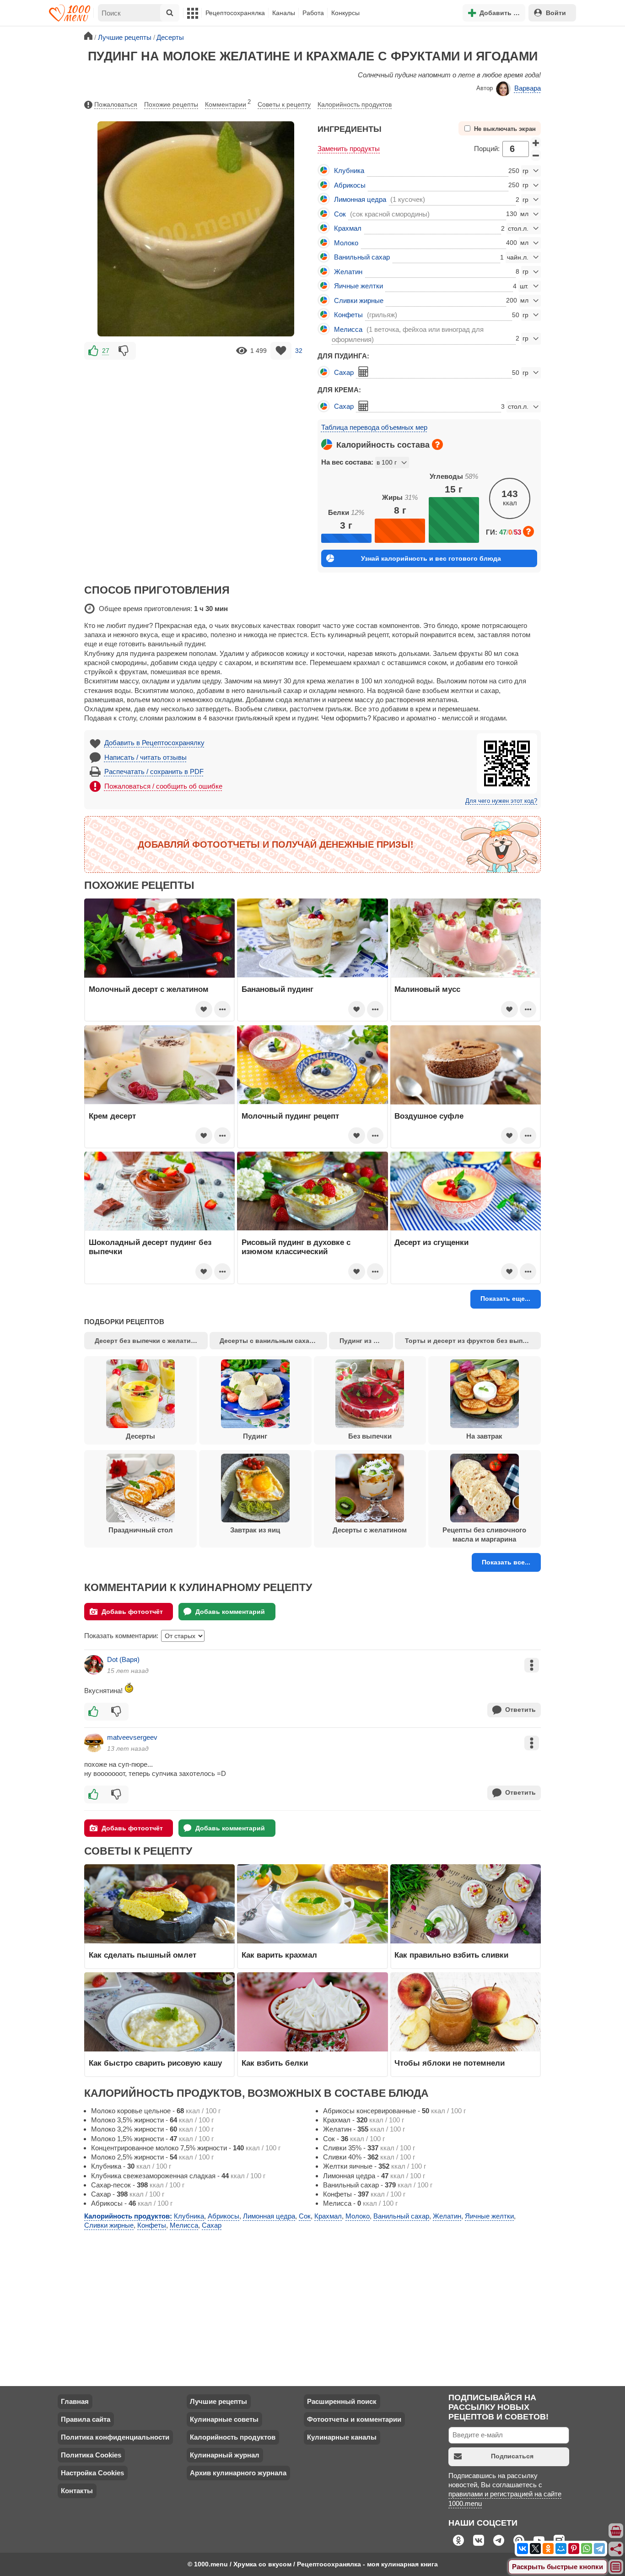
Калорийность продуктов (355, 104)
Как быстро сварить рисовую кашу (155, 2063)
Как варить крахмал (279, 1955)
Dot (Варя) (123, 1659)
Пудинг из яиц (362, 1341)
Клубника (349, 170)
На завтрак (484, 1436)
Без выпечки (370, 1436)
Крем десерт (112, 1116)
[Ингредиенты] (616, 2531)
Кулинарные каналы (342, 2437)
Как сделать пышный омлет (143, 1955)
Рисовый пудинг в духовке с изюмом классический (296, 1247)
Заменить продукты (349, 149)
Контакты (77, 2491)
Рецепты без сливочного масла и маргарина (484, 1534)
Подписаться (512, 2456)
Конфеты (348, 315)
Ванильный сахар (362, 257)
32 (299, 351)
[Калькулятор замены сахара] (363, 372)
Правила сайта (86, 2419)
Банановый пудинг (277, 989)
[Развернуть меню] (616, 2567)
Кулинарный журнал (225, 2455)
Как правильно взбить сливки (451, 1955)
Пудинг (255, 1436)
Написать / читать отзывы (145, 757)
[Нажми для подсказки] (437, 444)
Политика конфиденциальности (115, 2437)
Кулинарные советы (224, 2419)
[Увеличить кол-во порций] (536, 143)
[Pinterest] (574, 2549)
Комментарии (228, 103)
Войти (556, 13)
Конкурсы (345, 13)
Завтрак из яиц (255, 1530)
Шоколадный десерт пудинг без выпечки (150, 1247)
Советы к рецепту (284, 104)
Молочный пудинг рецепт (290, 1116)
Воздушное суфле (429, 1116)
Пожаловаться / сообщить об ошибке (163, 786)
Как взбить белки (275, 2063)
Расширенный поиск (342, 2401)
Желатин (348, 272)
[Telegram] (599, 2549)
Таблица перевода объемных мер (374, 427)
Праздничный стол (141, 1530)
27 (106, 351)
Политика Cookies (91, 2455)
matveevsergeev (132, 1737)
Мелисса (348, 329)
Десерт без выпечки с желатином (149, 1341)
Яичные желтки (358, 286)
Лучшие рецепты (218, 2401)
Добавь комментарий (230, 1612)
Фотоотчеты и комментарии (354, 2419)
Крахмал (348, 228)
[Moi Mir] (561, 2549)
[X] (535, 2549)
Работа (313, 13)
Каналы (284, 13)
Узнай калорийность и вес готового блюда (431, 558)
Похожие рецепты (171, 104)
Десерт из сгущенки (431, 1242)
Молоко (346, 243)
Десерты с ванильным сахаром (271, 1341)
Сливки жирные (359, 300)
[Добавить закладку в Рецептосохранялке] (281, 351)
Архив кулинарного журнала (238, 2473)
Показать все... (506, 1562)
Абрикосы (350, 185)
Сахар (344, 372)
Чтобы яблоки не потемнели (450, 2063)
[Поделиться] (616, 2549)
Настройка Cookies (92, 2473)
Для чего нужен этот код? (501, 801)
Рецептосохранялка (235, 13)
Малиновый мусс (427, 989)
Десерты (140, 1436)
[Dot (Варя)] (94, 1665)
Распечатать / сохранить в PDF (154, 771)
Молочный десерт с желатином (149, 989)
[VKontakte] (523, 2549)
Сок (340, 214)
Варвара (528, 88)
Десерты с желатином (370, 1530)
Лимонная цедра (360, 199)
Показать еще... (505, 1299)
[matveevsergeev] (94, 1743)
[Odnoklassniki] (548, 2549)
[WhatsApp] (587, 2549)
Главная (75, 2401)
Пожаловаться (116, 104)
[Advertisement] (196, 426)
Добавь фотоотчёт (132, 1612)
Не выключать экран (505, 129)
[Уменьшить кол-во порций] (536, 155)
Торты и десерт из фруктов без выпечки (471, 1341)
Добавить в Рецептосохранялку (154, 743)
